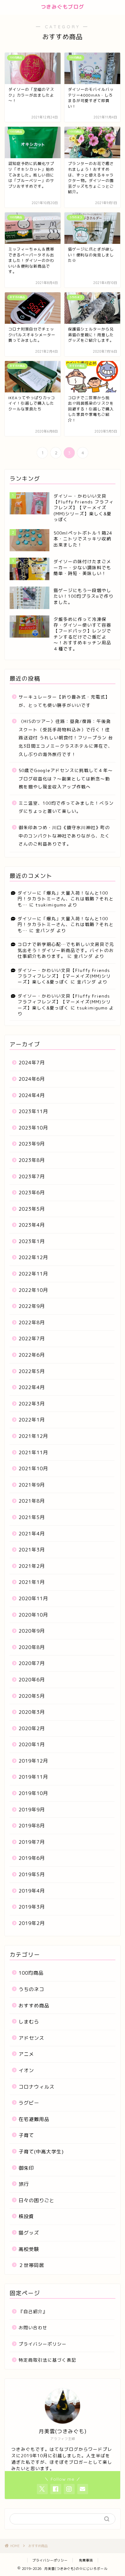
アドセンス (31, 2038)
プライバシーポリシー (43, 2344)
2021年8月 (32, 1501)
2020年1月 (32, 1744)
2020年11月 (33, 1598)
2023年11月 (33, 1111)
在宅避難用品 (34, 2119)
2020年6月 (32, 1680)
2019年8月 (32, 1826)
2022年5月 (32, 1371)
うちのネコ (31, 1989)
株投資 (26, 2216)
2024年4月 (32, 1095)
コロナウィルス (37, 2087)
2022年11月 (33, 1274)
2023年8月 (32, 1160)
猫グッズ (29, 2233)
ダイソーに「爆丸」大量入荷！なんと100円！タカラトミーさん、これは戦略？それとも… (66, 899)
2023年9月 (32, 1144)
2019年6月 (32, 1858)
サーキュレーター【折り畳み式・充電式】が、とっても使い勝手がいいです (64, 701)
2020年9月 (32, 1631)
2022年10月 (33, 1290)
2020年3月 (32, 1712)
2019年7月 (32, 1842)
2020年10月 (33, 1615)
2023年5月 (32, 1209)
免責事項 (86, 2560)
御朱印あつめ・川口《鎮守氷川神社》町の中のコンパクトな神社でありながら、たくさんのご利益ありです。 (64, 836)
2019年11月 (33, 1777)
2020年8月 (32, 1647)
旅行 (24, 2184)
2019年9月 (32, 1810)
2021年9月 (32, 1485)
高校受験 (29, 2249)
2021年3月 (32, 1550)
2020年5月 (32, 1696)
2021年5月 (32, 1517)
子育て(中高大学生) (41, 2152)
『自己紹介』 (33, 2311)
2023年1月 (32, 1241)
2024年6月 (32, 1079)
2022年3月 (32, 1404)
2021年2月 (32, 1566)
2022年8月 (32, 1322)
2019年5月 (32, 1874)
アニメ (26, 2054)
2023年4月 (32, 1225)
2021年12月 (33, 1436)
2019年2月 (32, 1923)
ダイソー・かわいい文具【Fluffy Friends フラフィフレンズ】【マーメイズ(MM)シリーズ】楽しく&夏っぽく (64, 976)
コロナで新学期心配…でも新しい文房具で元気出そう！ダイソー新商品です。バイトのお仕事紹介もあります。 (66, 950)
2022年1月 (32, 1420)
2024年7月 (32, 1063)
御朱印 (26, 2168)
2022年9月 (32, 1306)
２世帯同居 (31, 2265)
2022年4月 (32, 1387)
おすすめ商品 (34, 2006)
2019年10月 (33, 1793)
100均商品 (31, 1973)
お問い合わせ (33, 2327)
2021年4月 (32, 1534)
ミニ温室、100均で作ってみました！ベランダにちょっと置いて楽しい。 (66, 807)
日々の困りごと (37, 2200)
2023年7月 (32, 1176)
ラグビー (29, 2103)
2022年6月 (32, 1355)
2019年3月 (32, 1907)
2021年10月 (33, 1468)
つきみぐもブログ (63, 7)
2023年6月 (32, 1193)
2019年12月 (33, 1761)
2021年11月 (33, 1452)
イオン (26, 2070)
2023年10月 (33, 1128)
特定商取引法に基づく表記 (47, 2360)
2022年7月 (32, 1339)
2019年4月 (32, 1891)
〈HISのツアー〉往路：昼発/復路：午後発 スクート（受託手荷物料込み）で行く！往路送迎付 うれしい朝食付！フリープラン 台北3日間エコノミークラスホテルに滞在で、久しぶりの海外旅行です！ (66, 738)
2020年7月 (32, 1663)
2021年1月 (32, 1582)
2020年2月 (32, 1728)
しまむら (29, 2022)
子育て (26, 2135)
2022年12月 (33, 1257)
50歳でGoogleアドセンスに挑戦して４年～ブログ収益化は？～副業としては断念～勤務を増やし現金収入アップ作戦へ (66, 778)
